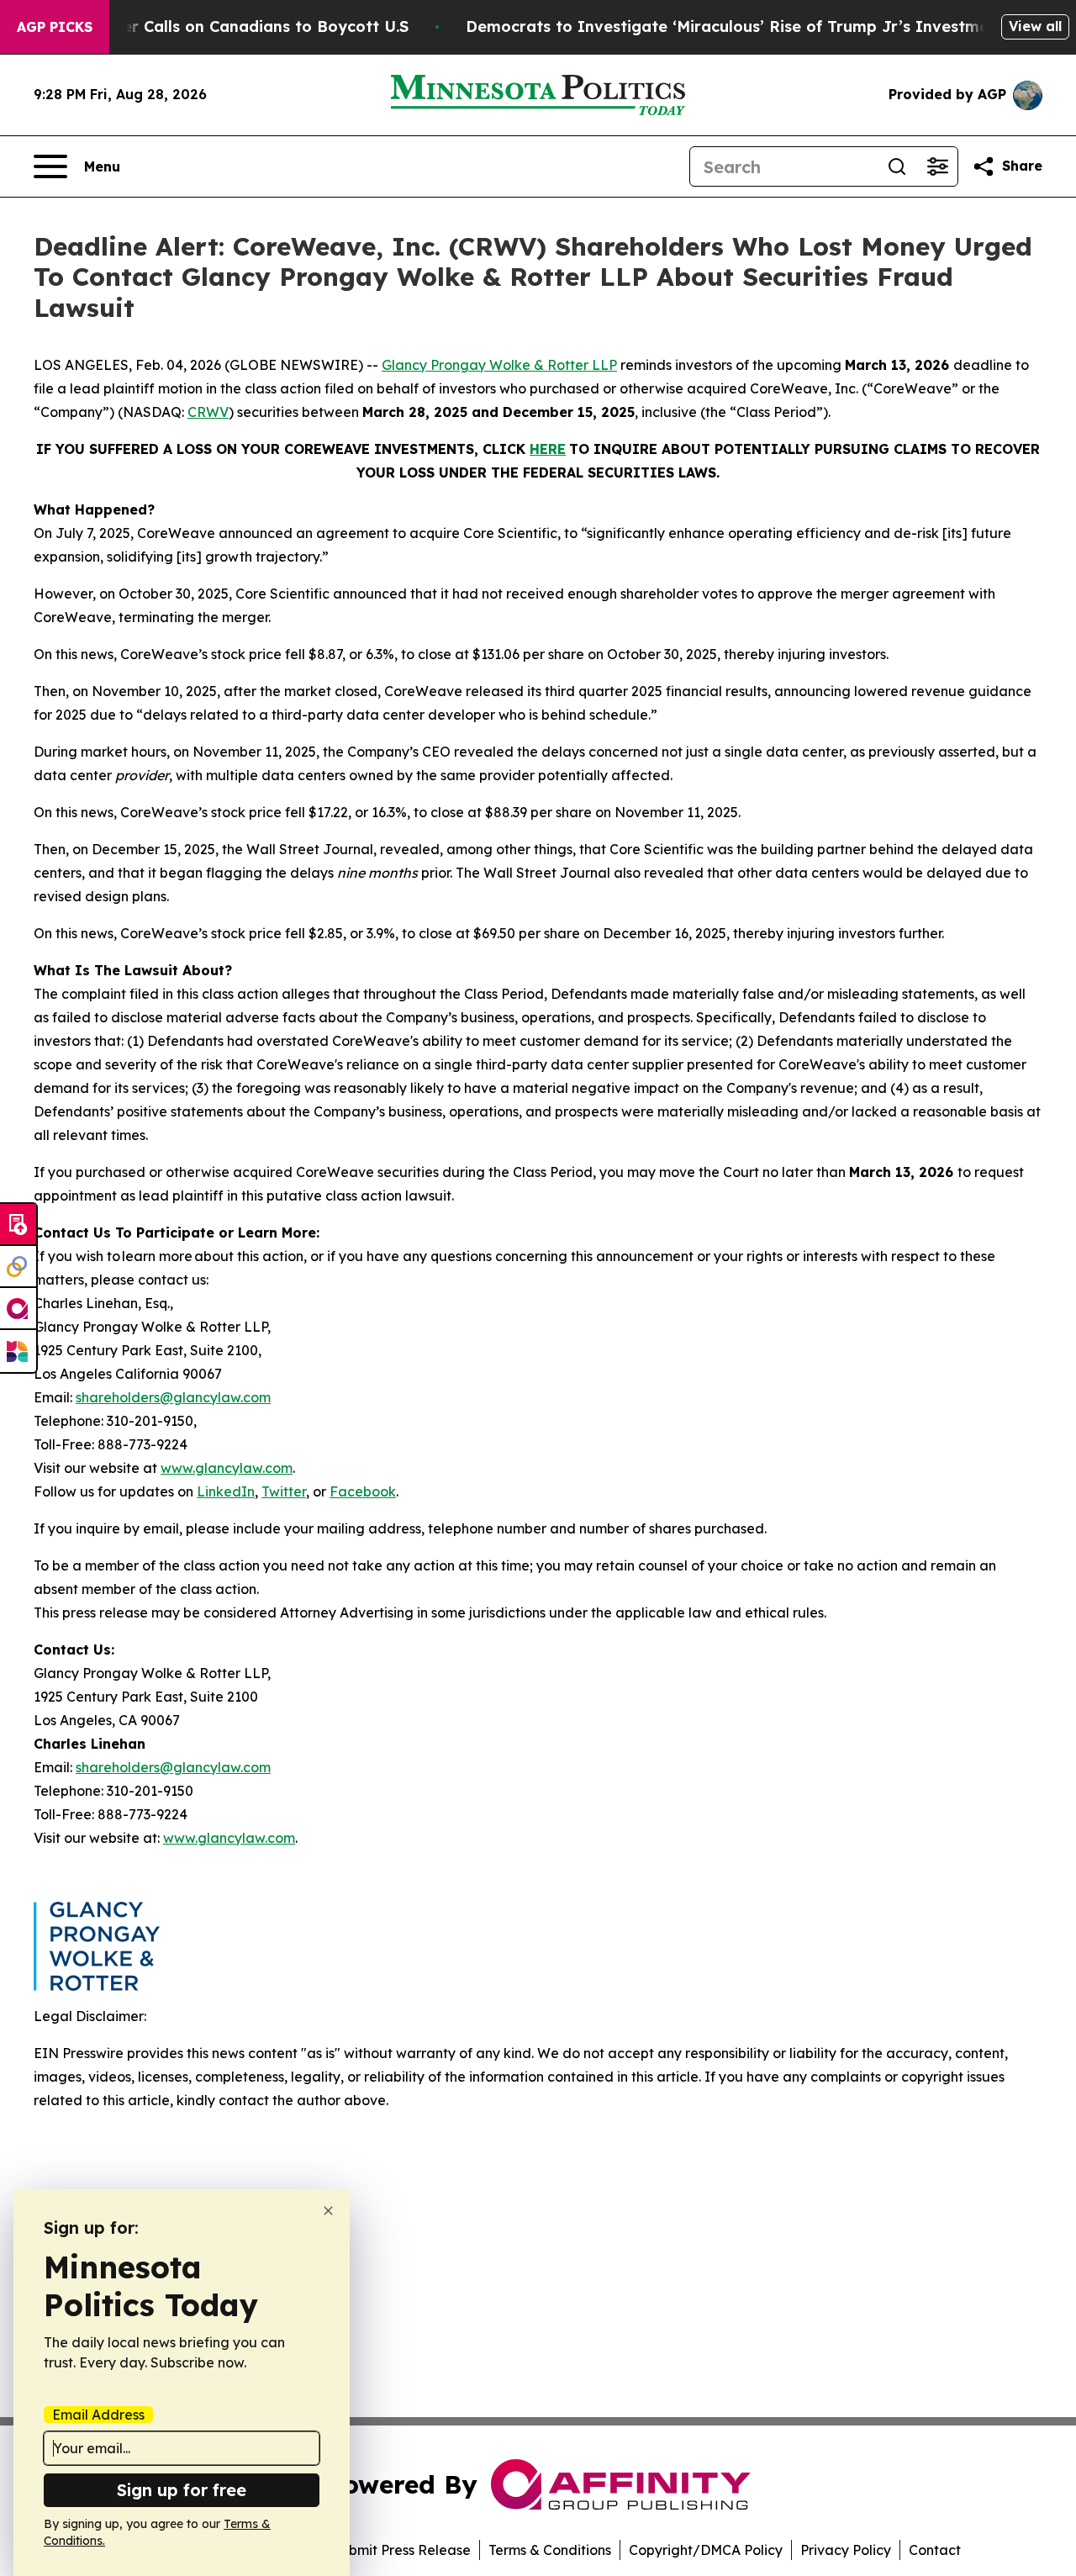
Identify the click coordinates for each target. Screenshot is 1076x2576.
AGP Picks (55, 27)
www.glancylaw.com (227, 1468)
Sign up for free (182, 2490)
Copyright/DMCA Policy (706, 2550)
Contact (935, 2550)
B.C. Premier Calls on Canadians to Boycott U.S (227, 26)
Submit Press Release (401, 2550)
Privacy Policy (846, 2550)
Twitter (284, 1491)
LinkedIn (226, 1491)
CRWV (208, 412)
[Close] (328, 2211)
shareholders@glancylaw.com (173, 1397)
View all (1035, 26)
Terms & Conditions (550, 2550)
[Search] (897, 166)
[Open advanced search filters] (937, 166)
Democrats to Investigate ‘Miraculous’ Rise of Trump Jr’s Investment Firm (755, 26)
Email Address (98, 2415)
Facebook (363, 1491)
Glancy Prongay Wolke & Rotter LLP (499, 365)
